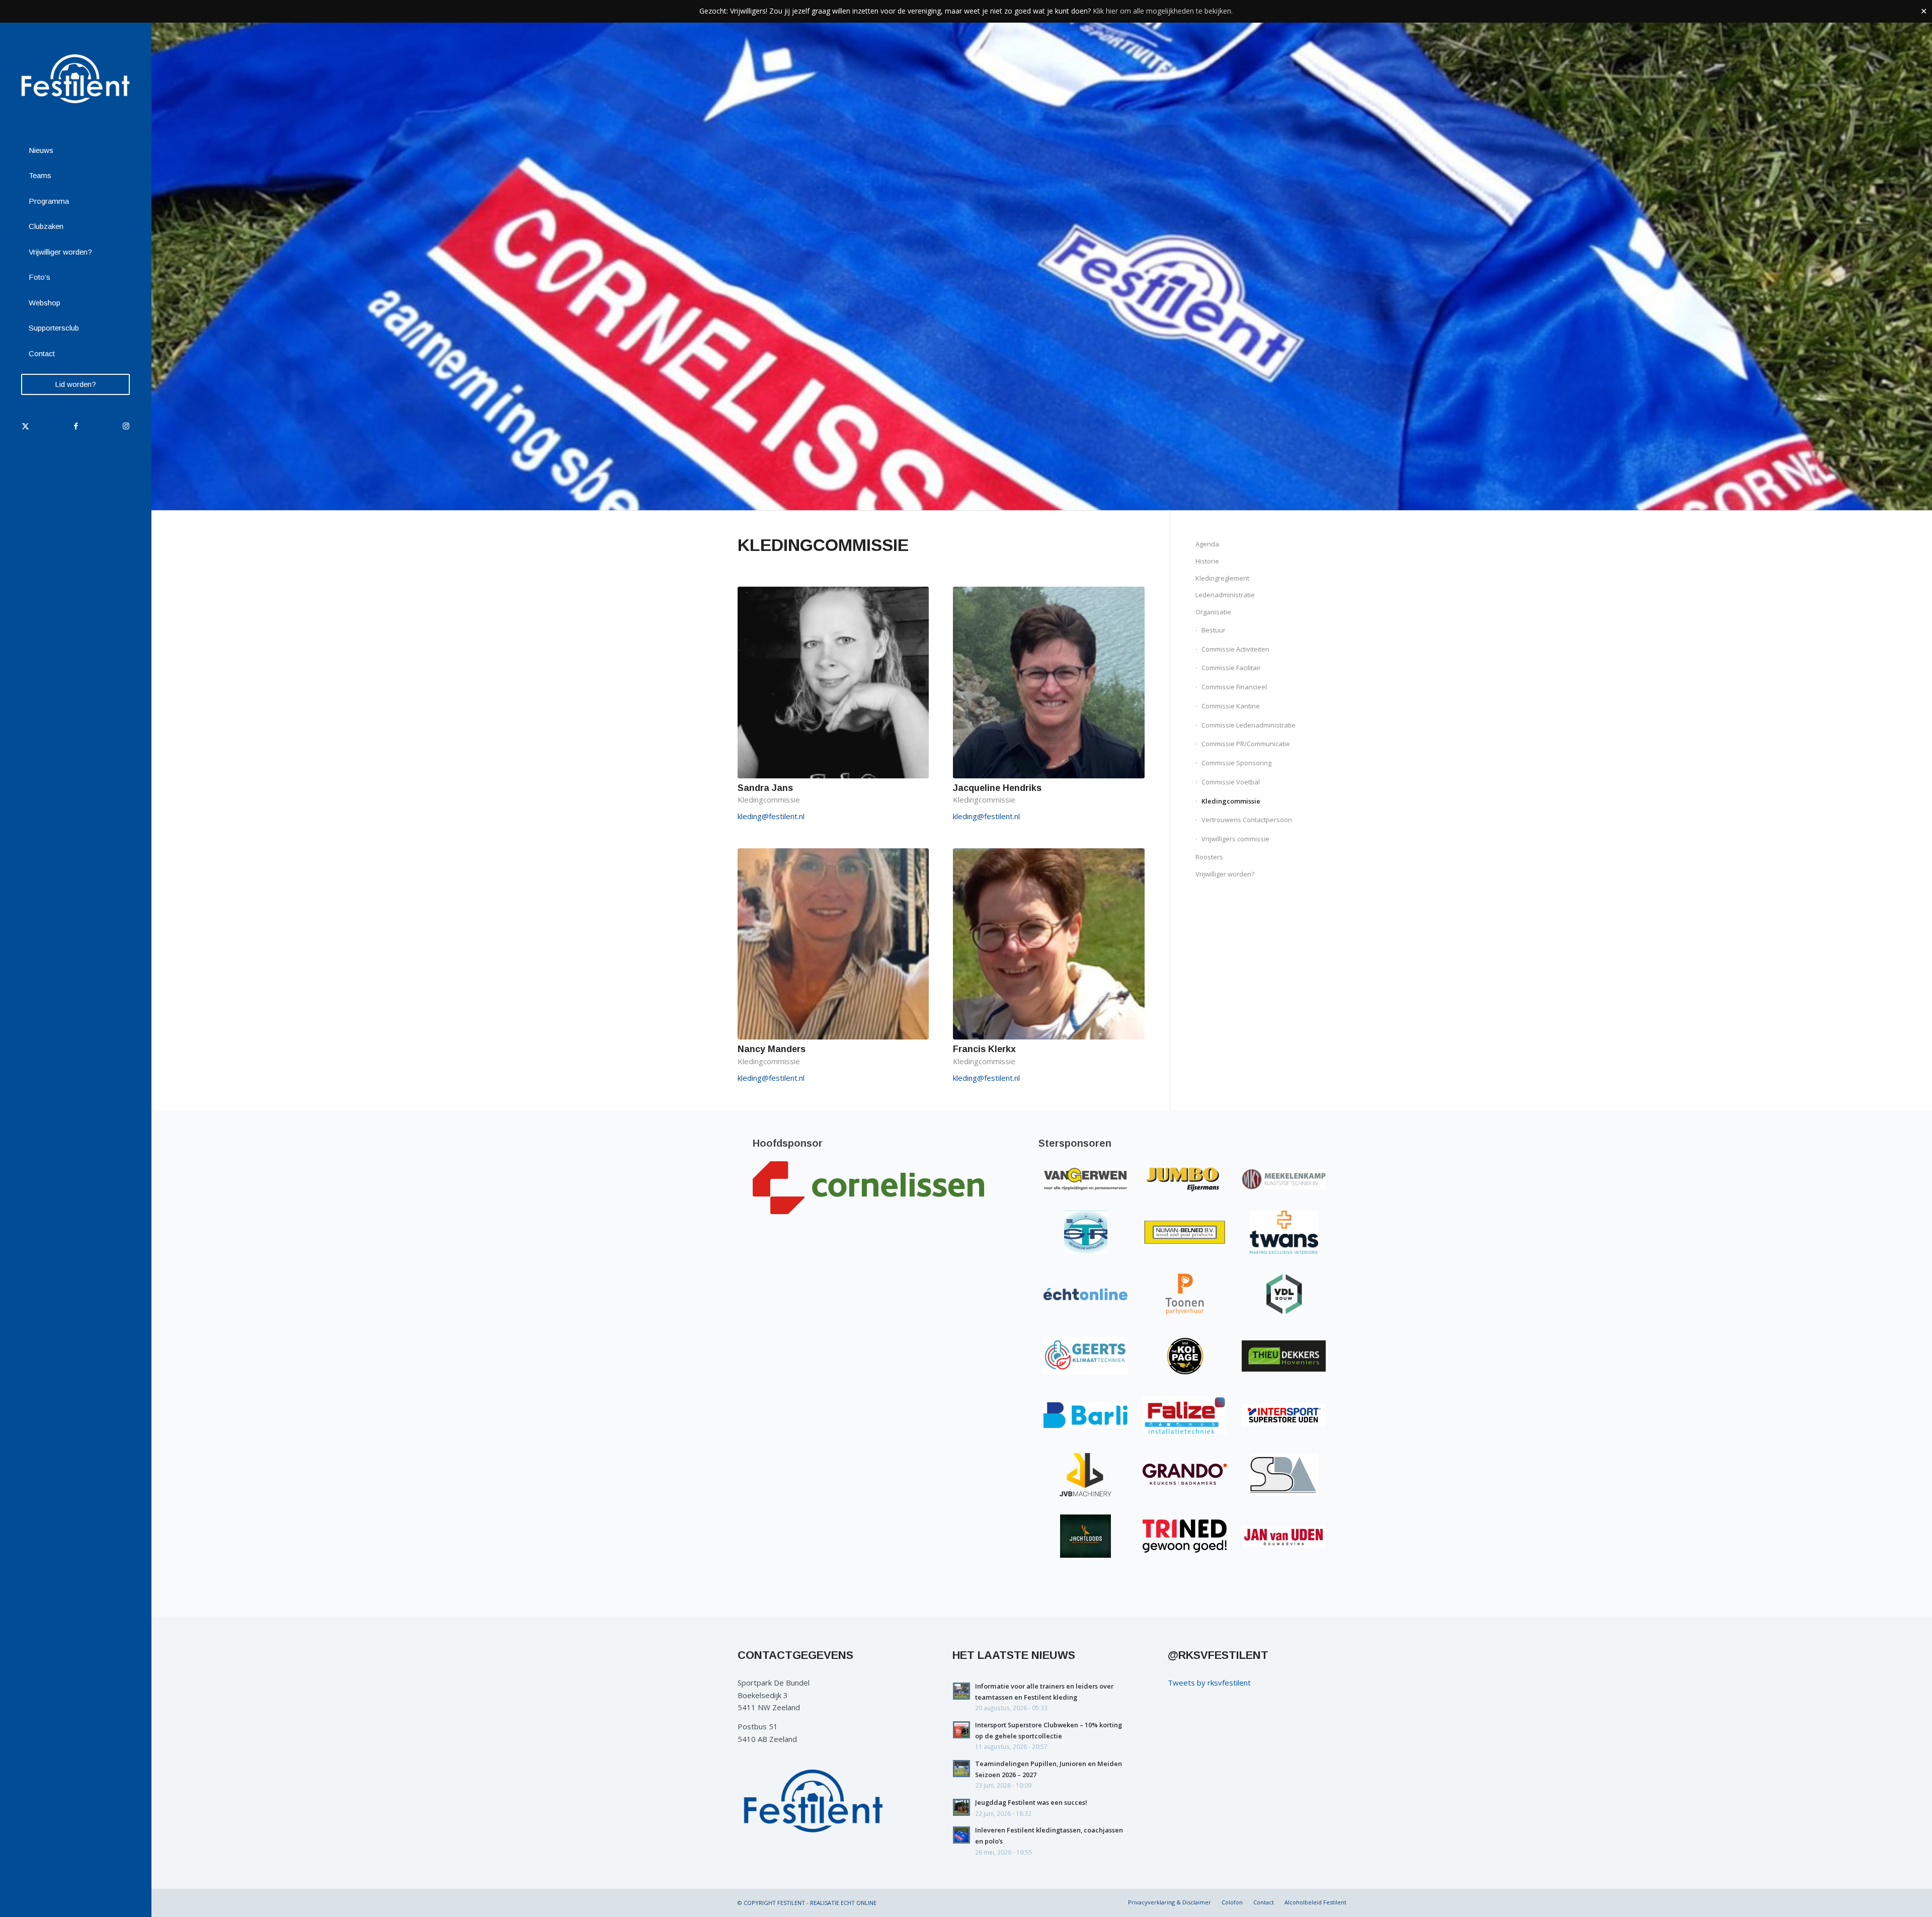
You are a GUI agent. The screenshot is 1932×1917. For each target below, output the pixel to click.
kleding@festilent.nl (771, 816)
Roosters (1209, 857)
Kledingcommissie (1231, 801)
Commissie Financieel (1234, 687)
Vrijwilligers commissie (1235, 839)
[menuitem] (75, 151)
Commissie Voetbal (1231, 782)
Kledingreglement (1222, 578)
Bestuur (1214, 630)
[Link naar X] (25, 426)
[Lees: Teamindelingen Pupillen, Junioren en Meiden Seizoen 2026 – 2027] (961, 1769)
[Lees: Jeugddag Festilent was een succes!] (961, 1807)
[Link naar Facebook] (75, 426)
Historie (1207, 561)
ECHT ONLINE (859, 1903)
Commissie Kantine (1231, 706)
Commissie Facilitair (1231, 668)
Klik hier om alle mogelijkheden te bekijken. (1163, 11)
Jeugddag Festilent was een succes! (1031, 1802)
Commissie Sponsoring (1236, 763)
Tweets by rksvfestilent (1209, 1683)
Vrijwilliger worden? (1225, 874)
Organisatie (1213, 612)
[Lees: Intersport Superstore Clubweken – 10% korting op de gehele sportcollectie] (961, 1730)
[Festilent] (75, 79)
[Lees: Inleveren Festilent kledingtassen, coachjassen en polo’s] (961, 1835)
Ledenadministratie (1225, 595)
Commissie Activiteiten (1235, 649)
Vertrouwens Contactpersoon (1247, 820)
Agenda (1207, 544)
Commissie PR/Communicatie (1246, 744)
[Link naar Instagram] (126, 426)
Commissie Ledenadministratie (1249, 725)
